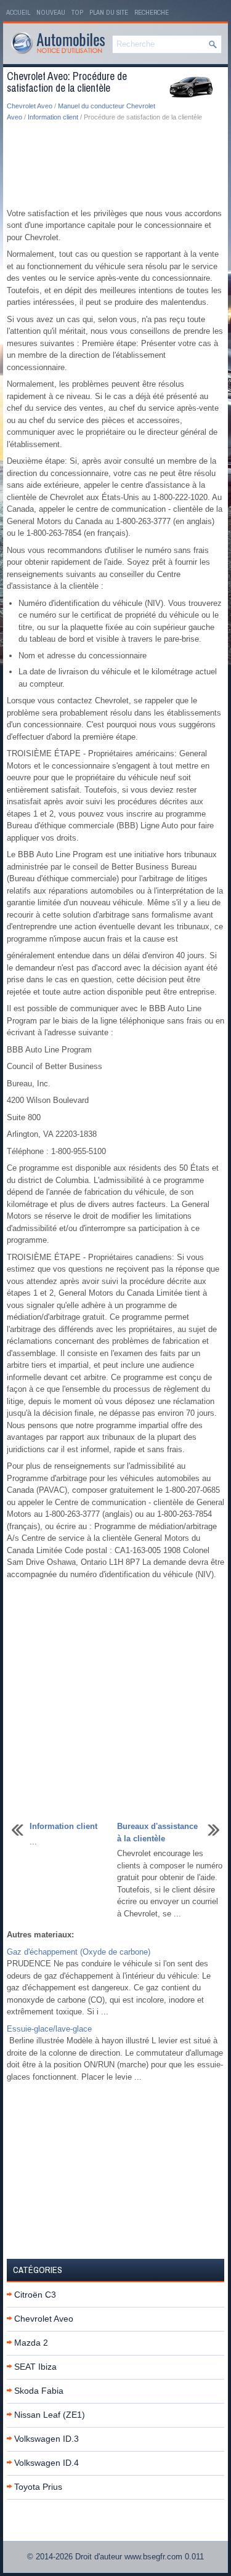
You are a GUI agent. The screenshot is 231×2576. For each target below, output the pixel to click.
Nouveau (51, 12)
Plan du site (109, 12)
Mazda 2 (31, 2343)
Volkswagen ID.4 (47, 2463)
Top (77, 12)
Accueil (18, 12)
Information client (53, 117)
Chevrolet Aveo (30, 106)
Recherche (152, 12)
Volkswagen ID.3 (47, 2439)
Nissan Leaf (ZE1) (50, 2415)
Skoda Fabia (39, 2391)
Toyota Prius (38, 2487)
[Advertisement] (115, 166)
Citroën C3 (35, 2295)
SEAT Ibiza (35, 2367)
